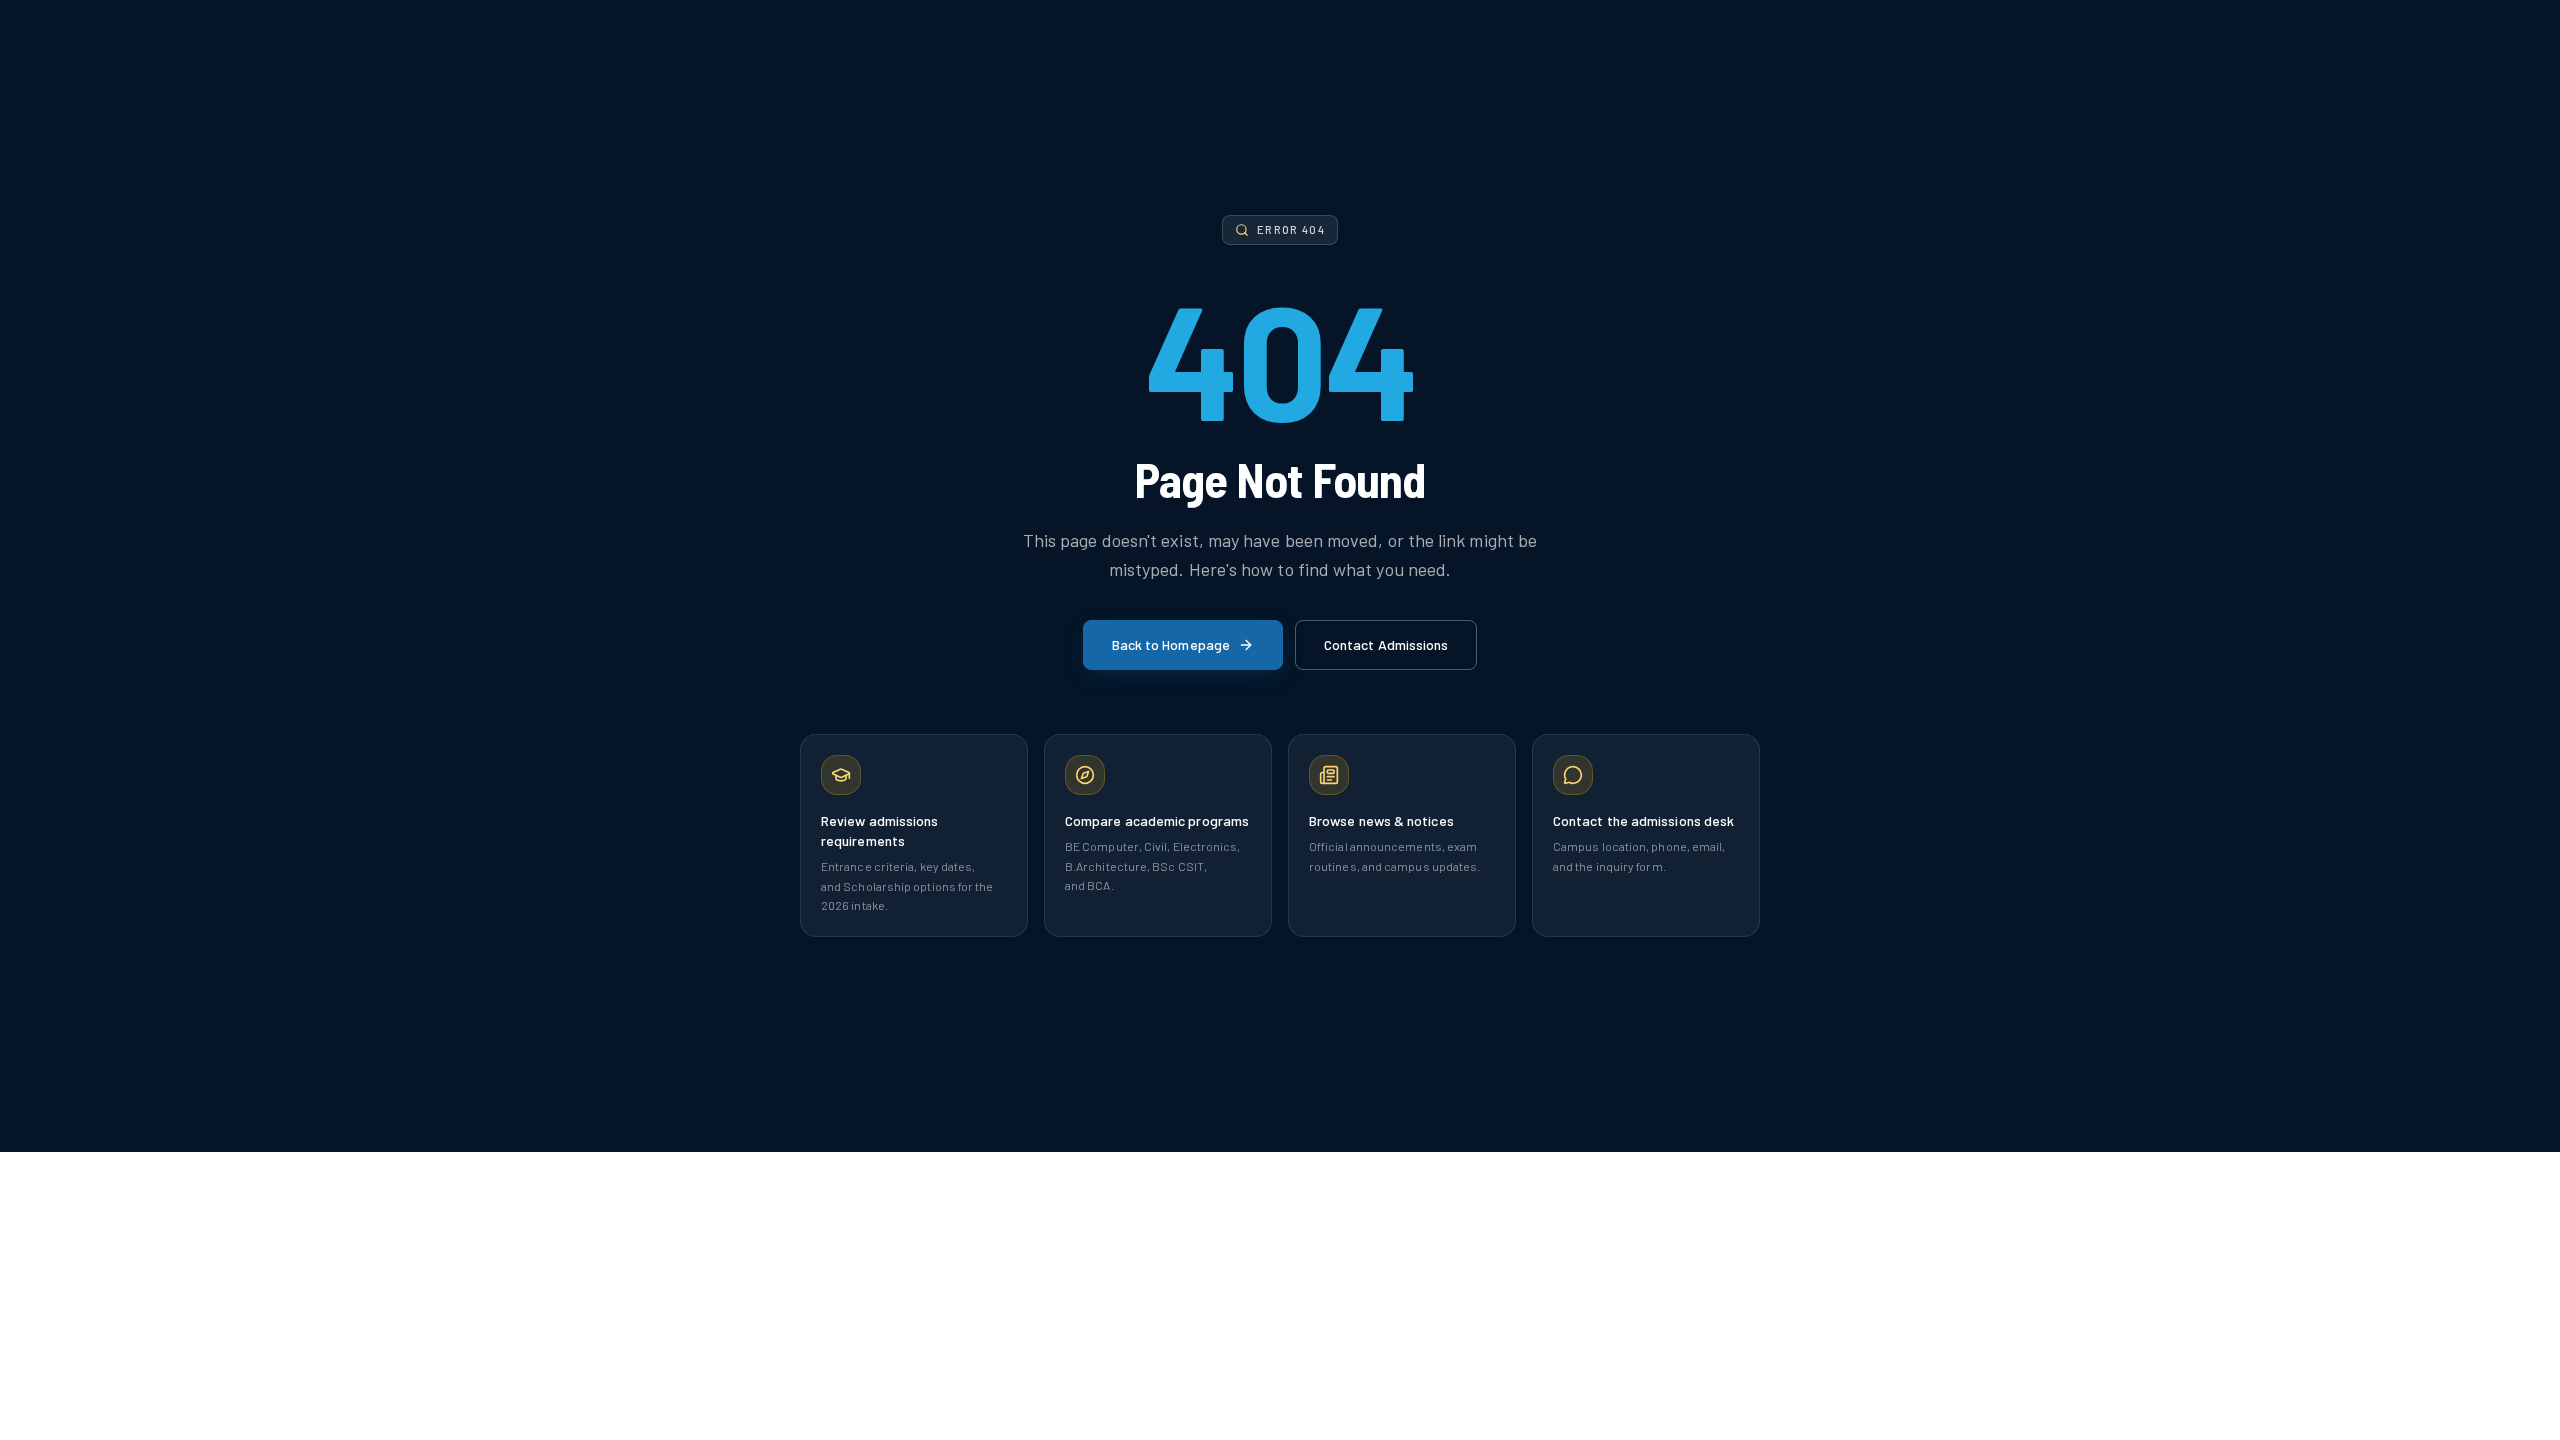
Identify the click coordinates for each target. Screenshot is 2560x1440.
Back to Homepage (1171, 644)
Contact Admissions (1386, 644)
